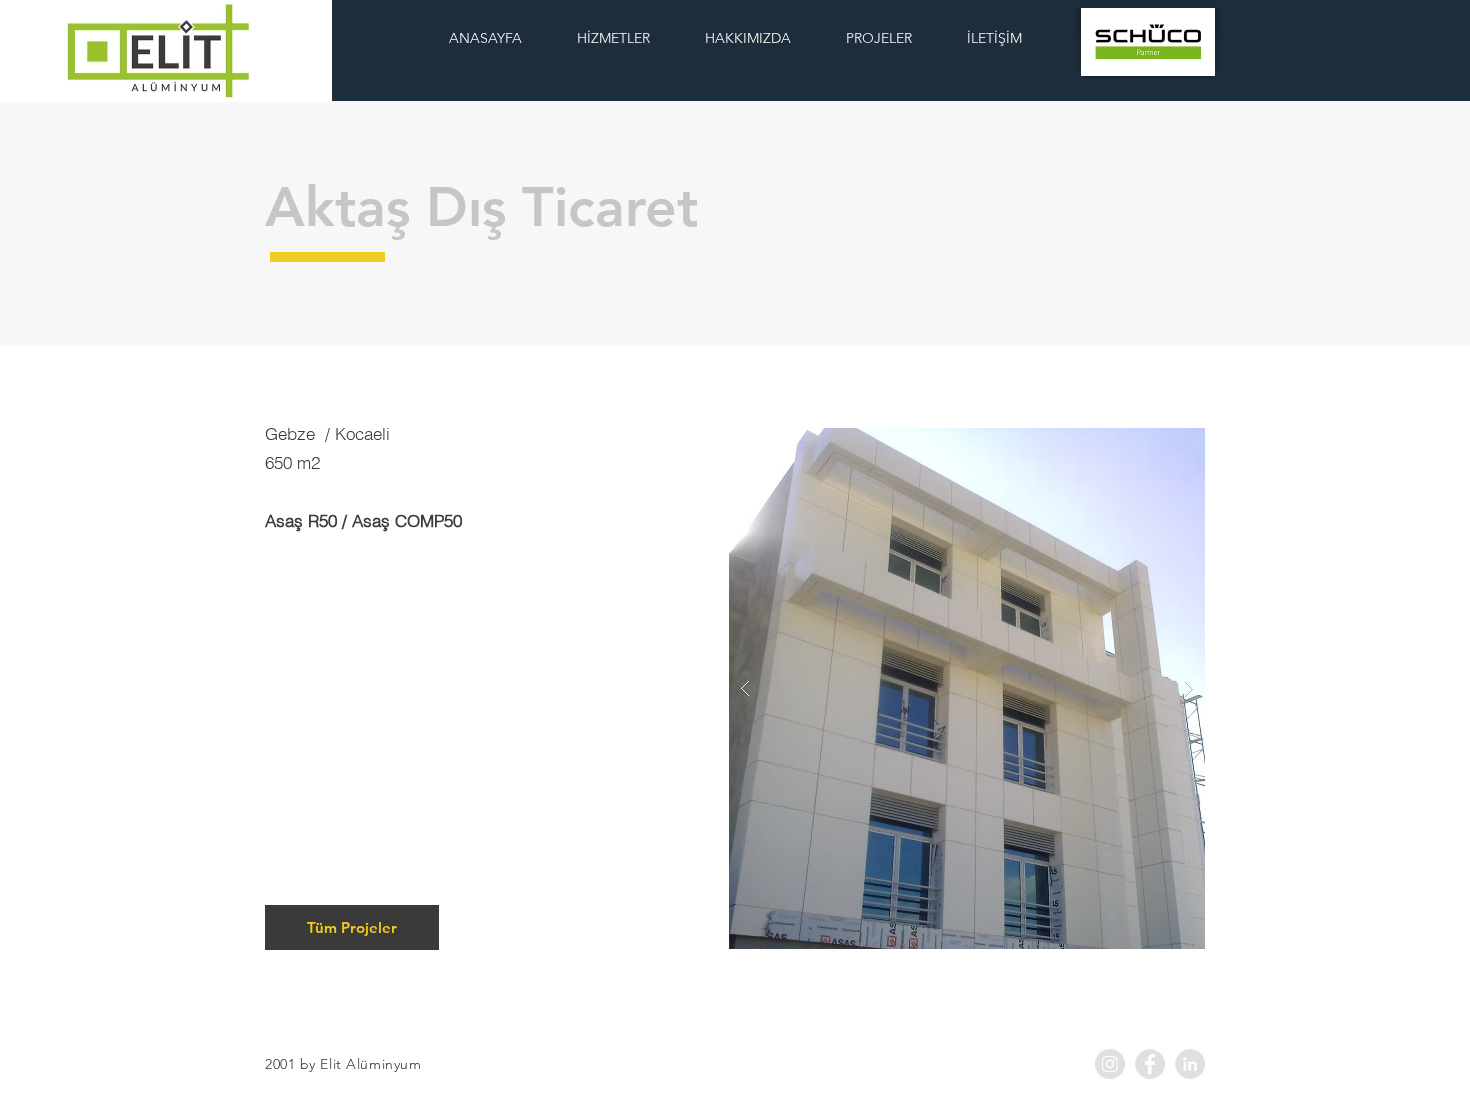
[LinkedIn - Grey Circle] (1190, 1064)
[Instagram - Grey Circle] (1110, 1064)
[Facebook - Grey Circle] (1150, 1064)
